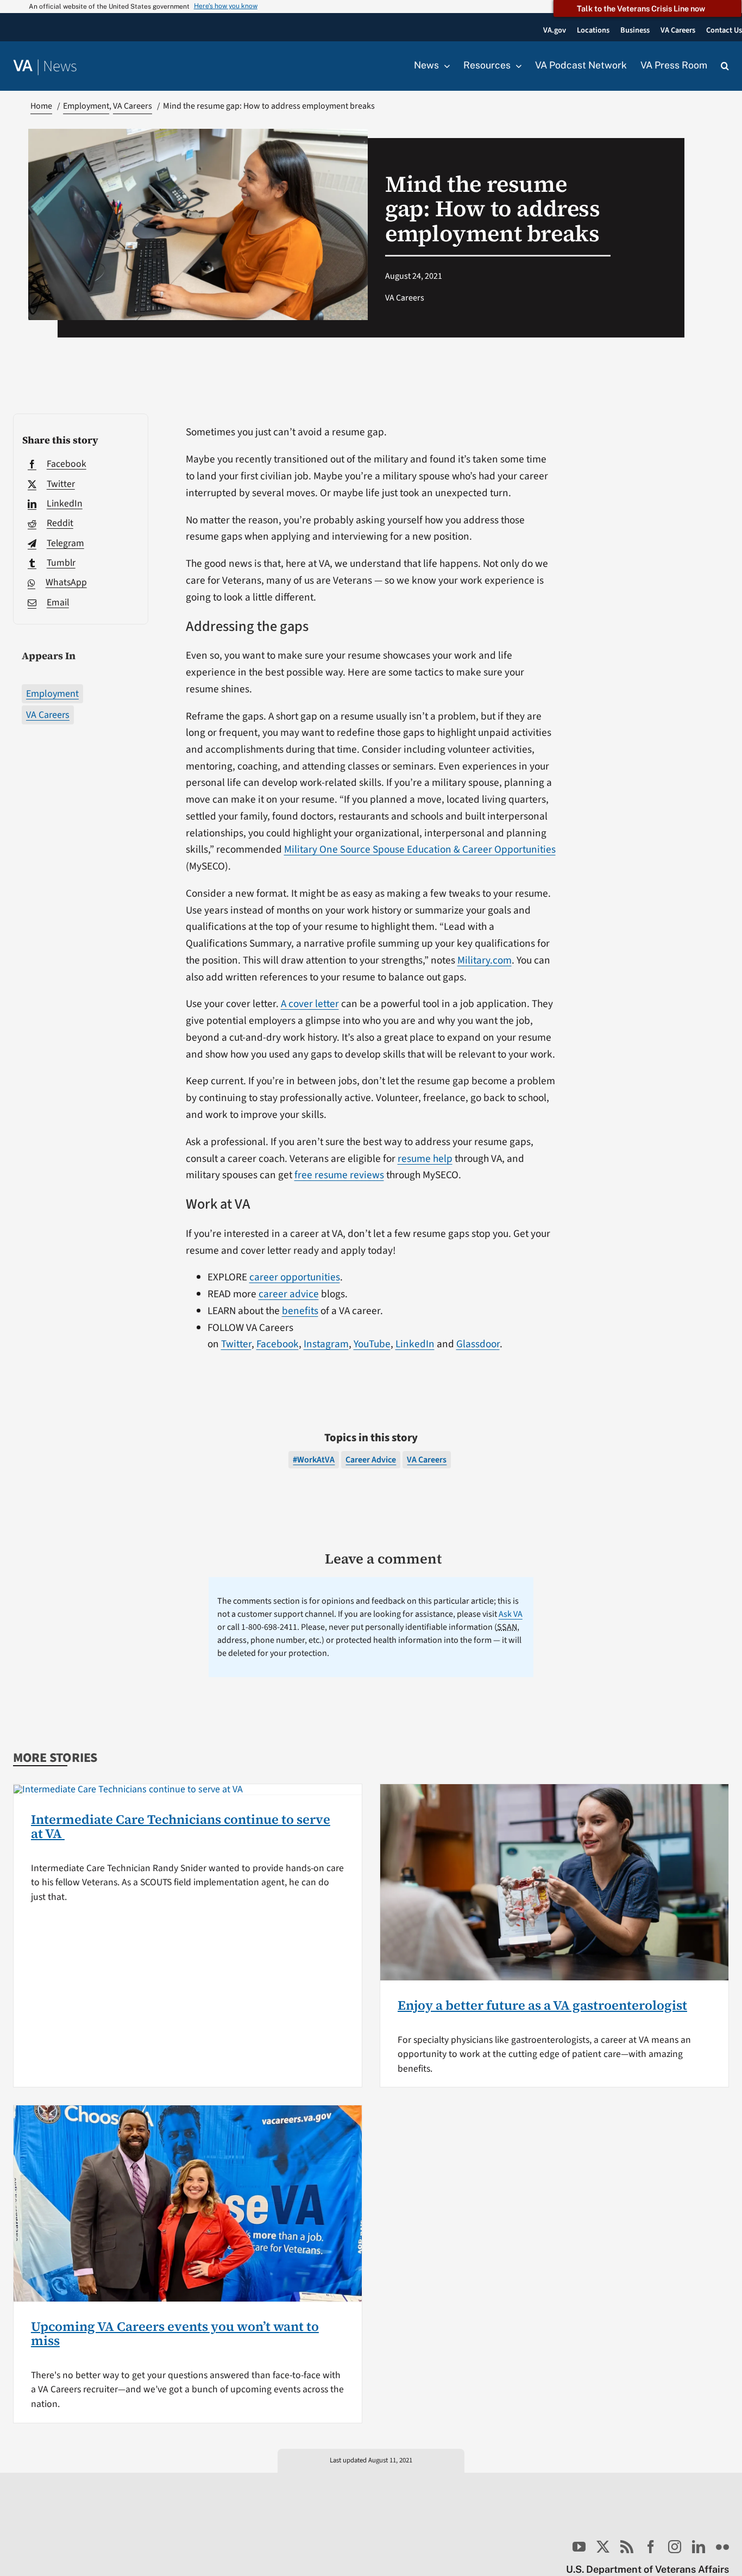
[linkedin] (699, 2547)
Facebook (278, 1344)
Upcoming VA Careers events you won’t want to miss (175, 2333)
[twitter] (603, 2547)
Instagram (326, 1344)
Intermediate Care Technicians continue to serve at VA (181, 1826)
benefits (300, 1311)
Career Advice (371, 1460)
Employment (52, 694)
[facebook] (651, 2547)
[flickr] (722, 2547)
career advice (289, 1294)
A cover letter (310, 1004)
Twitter (236, 1344)
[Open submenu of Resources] (516, 66)
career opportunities (295, 1277)
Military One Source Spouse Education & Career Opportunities (420, 849)
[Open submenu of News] (444, 66)
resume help (425, 1159)
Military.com (485, 960)
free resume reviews (339, 1175)
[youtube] (579, 2547)
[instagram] (675, 2547)
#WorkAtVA (314, 1460)
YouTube (372, 1344)
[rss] (627, 2547)
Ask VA (511, 1614)
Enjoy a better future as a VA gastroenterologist (542, 2005)
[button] (725, 66)
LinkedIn (415, 1344)
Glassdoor (478, 1344)
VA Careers (48, 715)
